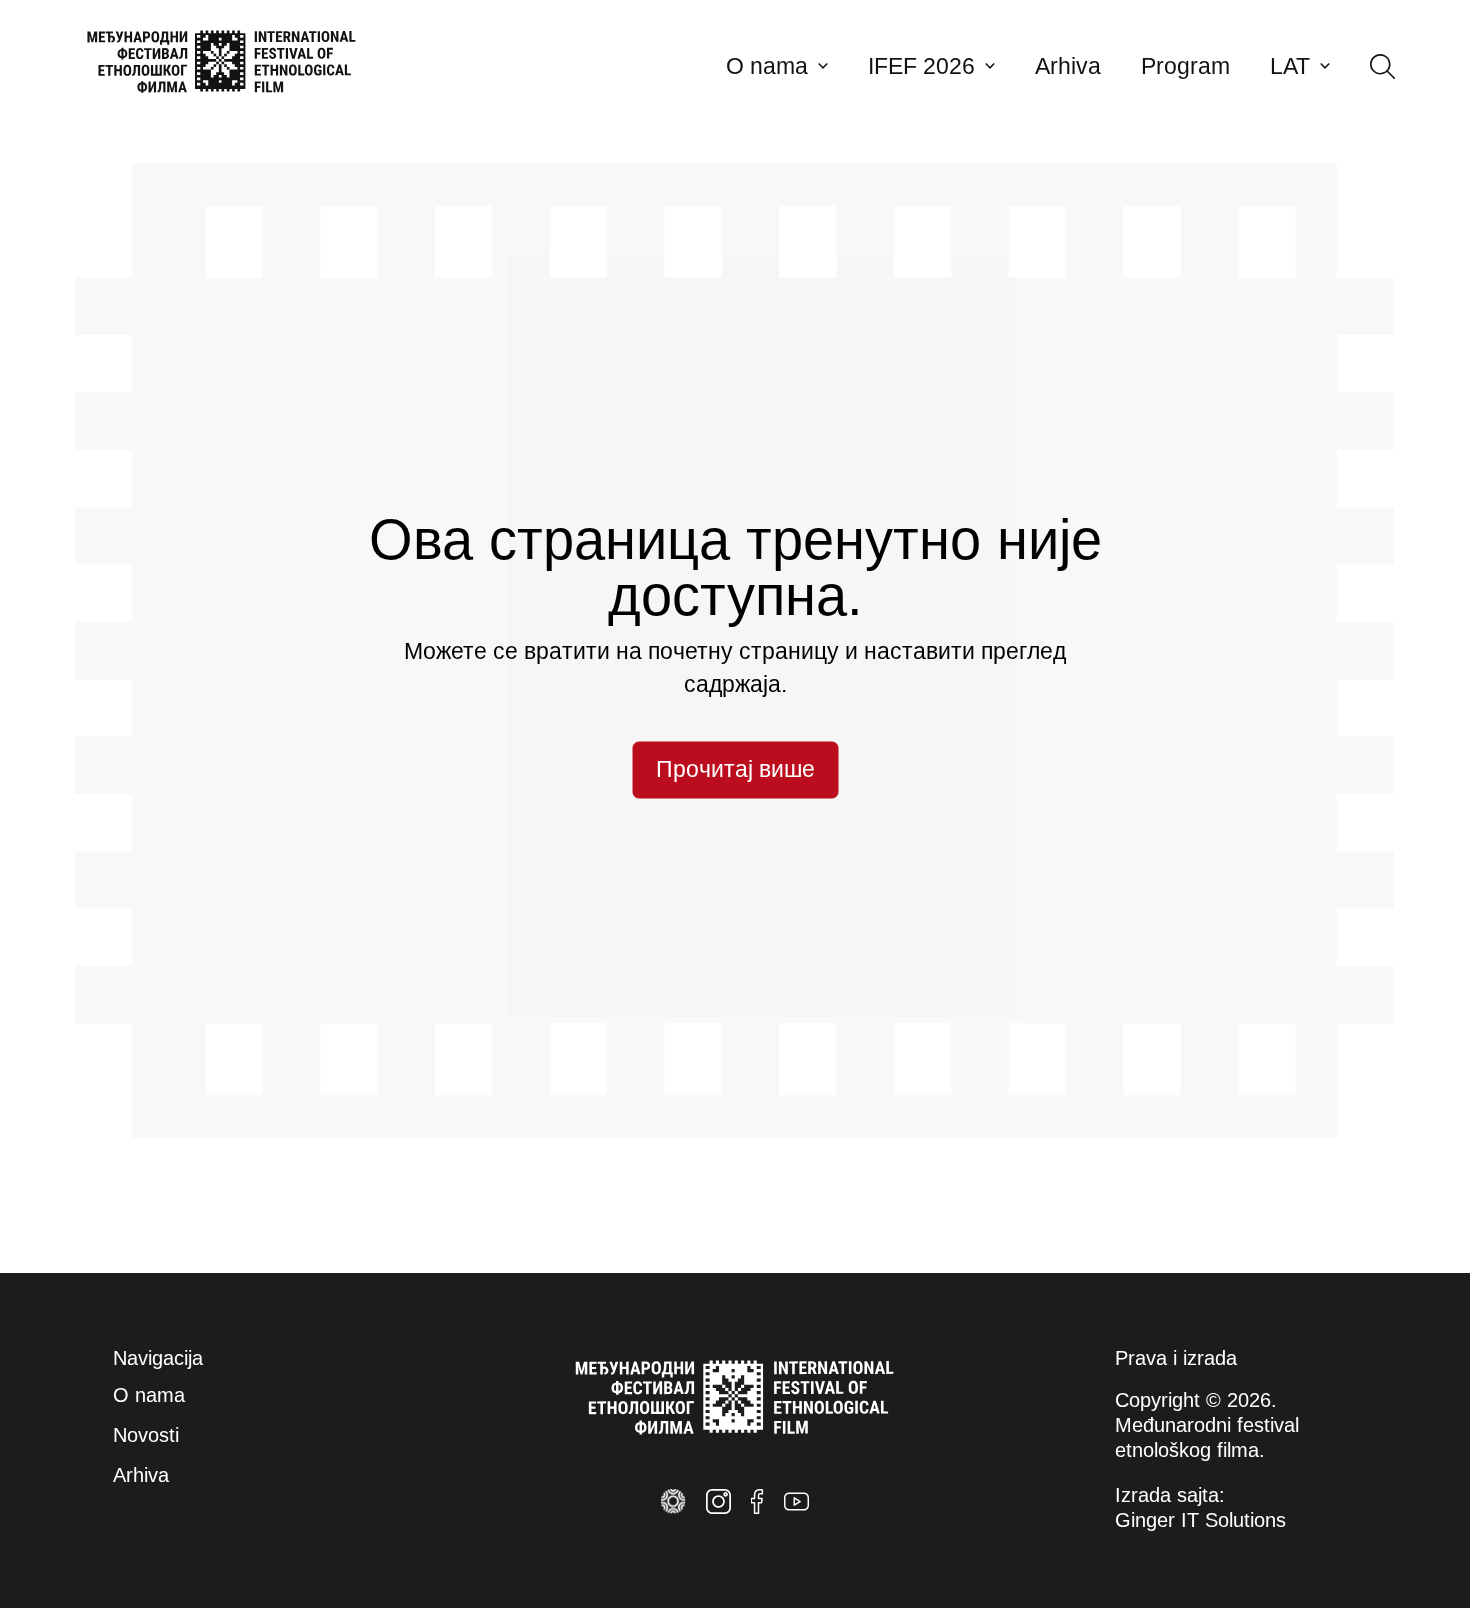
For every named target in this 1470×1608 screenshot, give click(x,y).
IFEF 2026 (921, 66)
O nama (767, 66)
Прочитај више (735, 769)
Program (1185, 66)
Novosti (146, 1435)
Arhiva (1068, 66)
